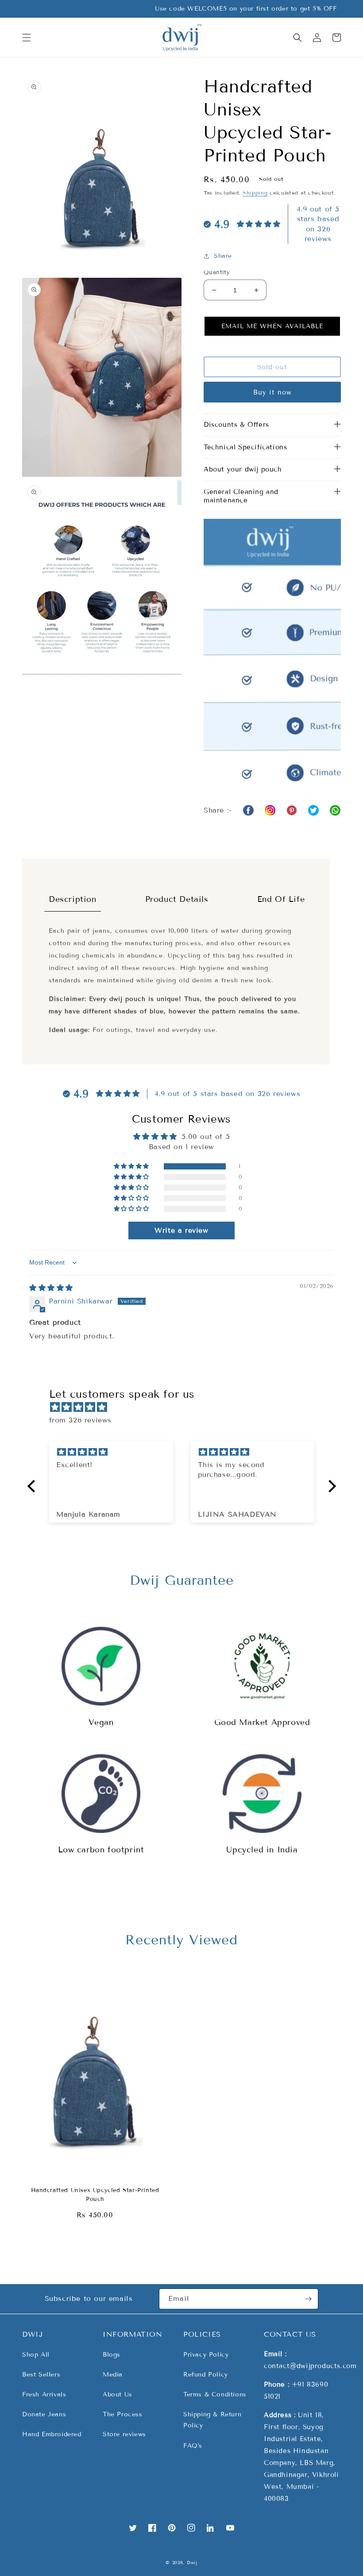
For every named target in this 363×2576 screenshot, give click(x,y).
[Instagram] (270, 810)
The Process (123, 2414)
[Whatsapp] (292, 810)
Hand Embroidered (52, 2434)
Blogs (112, 2355)
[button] (27, 38)
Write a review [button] (181, 1230)
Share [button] (223, 256)
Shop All (36, 2355)
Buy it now (272, 392)
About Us (118, 2394)
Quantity (217, 272)
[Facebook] (248, 810)
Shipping (255, 193)
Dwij (192, 2563)
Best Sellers (41, 2375)
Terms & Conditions (215, 2394)
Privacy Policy (206, 2355)
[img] (51, 1288)
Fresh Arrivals (44, 2394)
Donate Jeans (44, 2414)
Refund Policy (206, 2375)
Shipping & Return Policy (212, 2420)
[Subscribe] (308, 2299)
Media (113, 2375)
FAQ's (193, 2446)
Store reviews (124, 2434)
